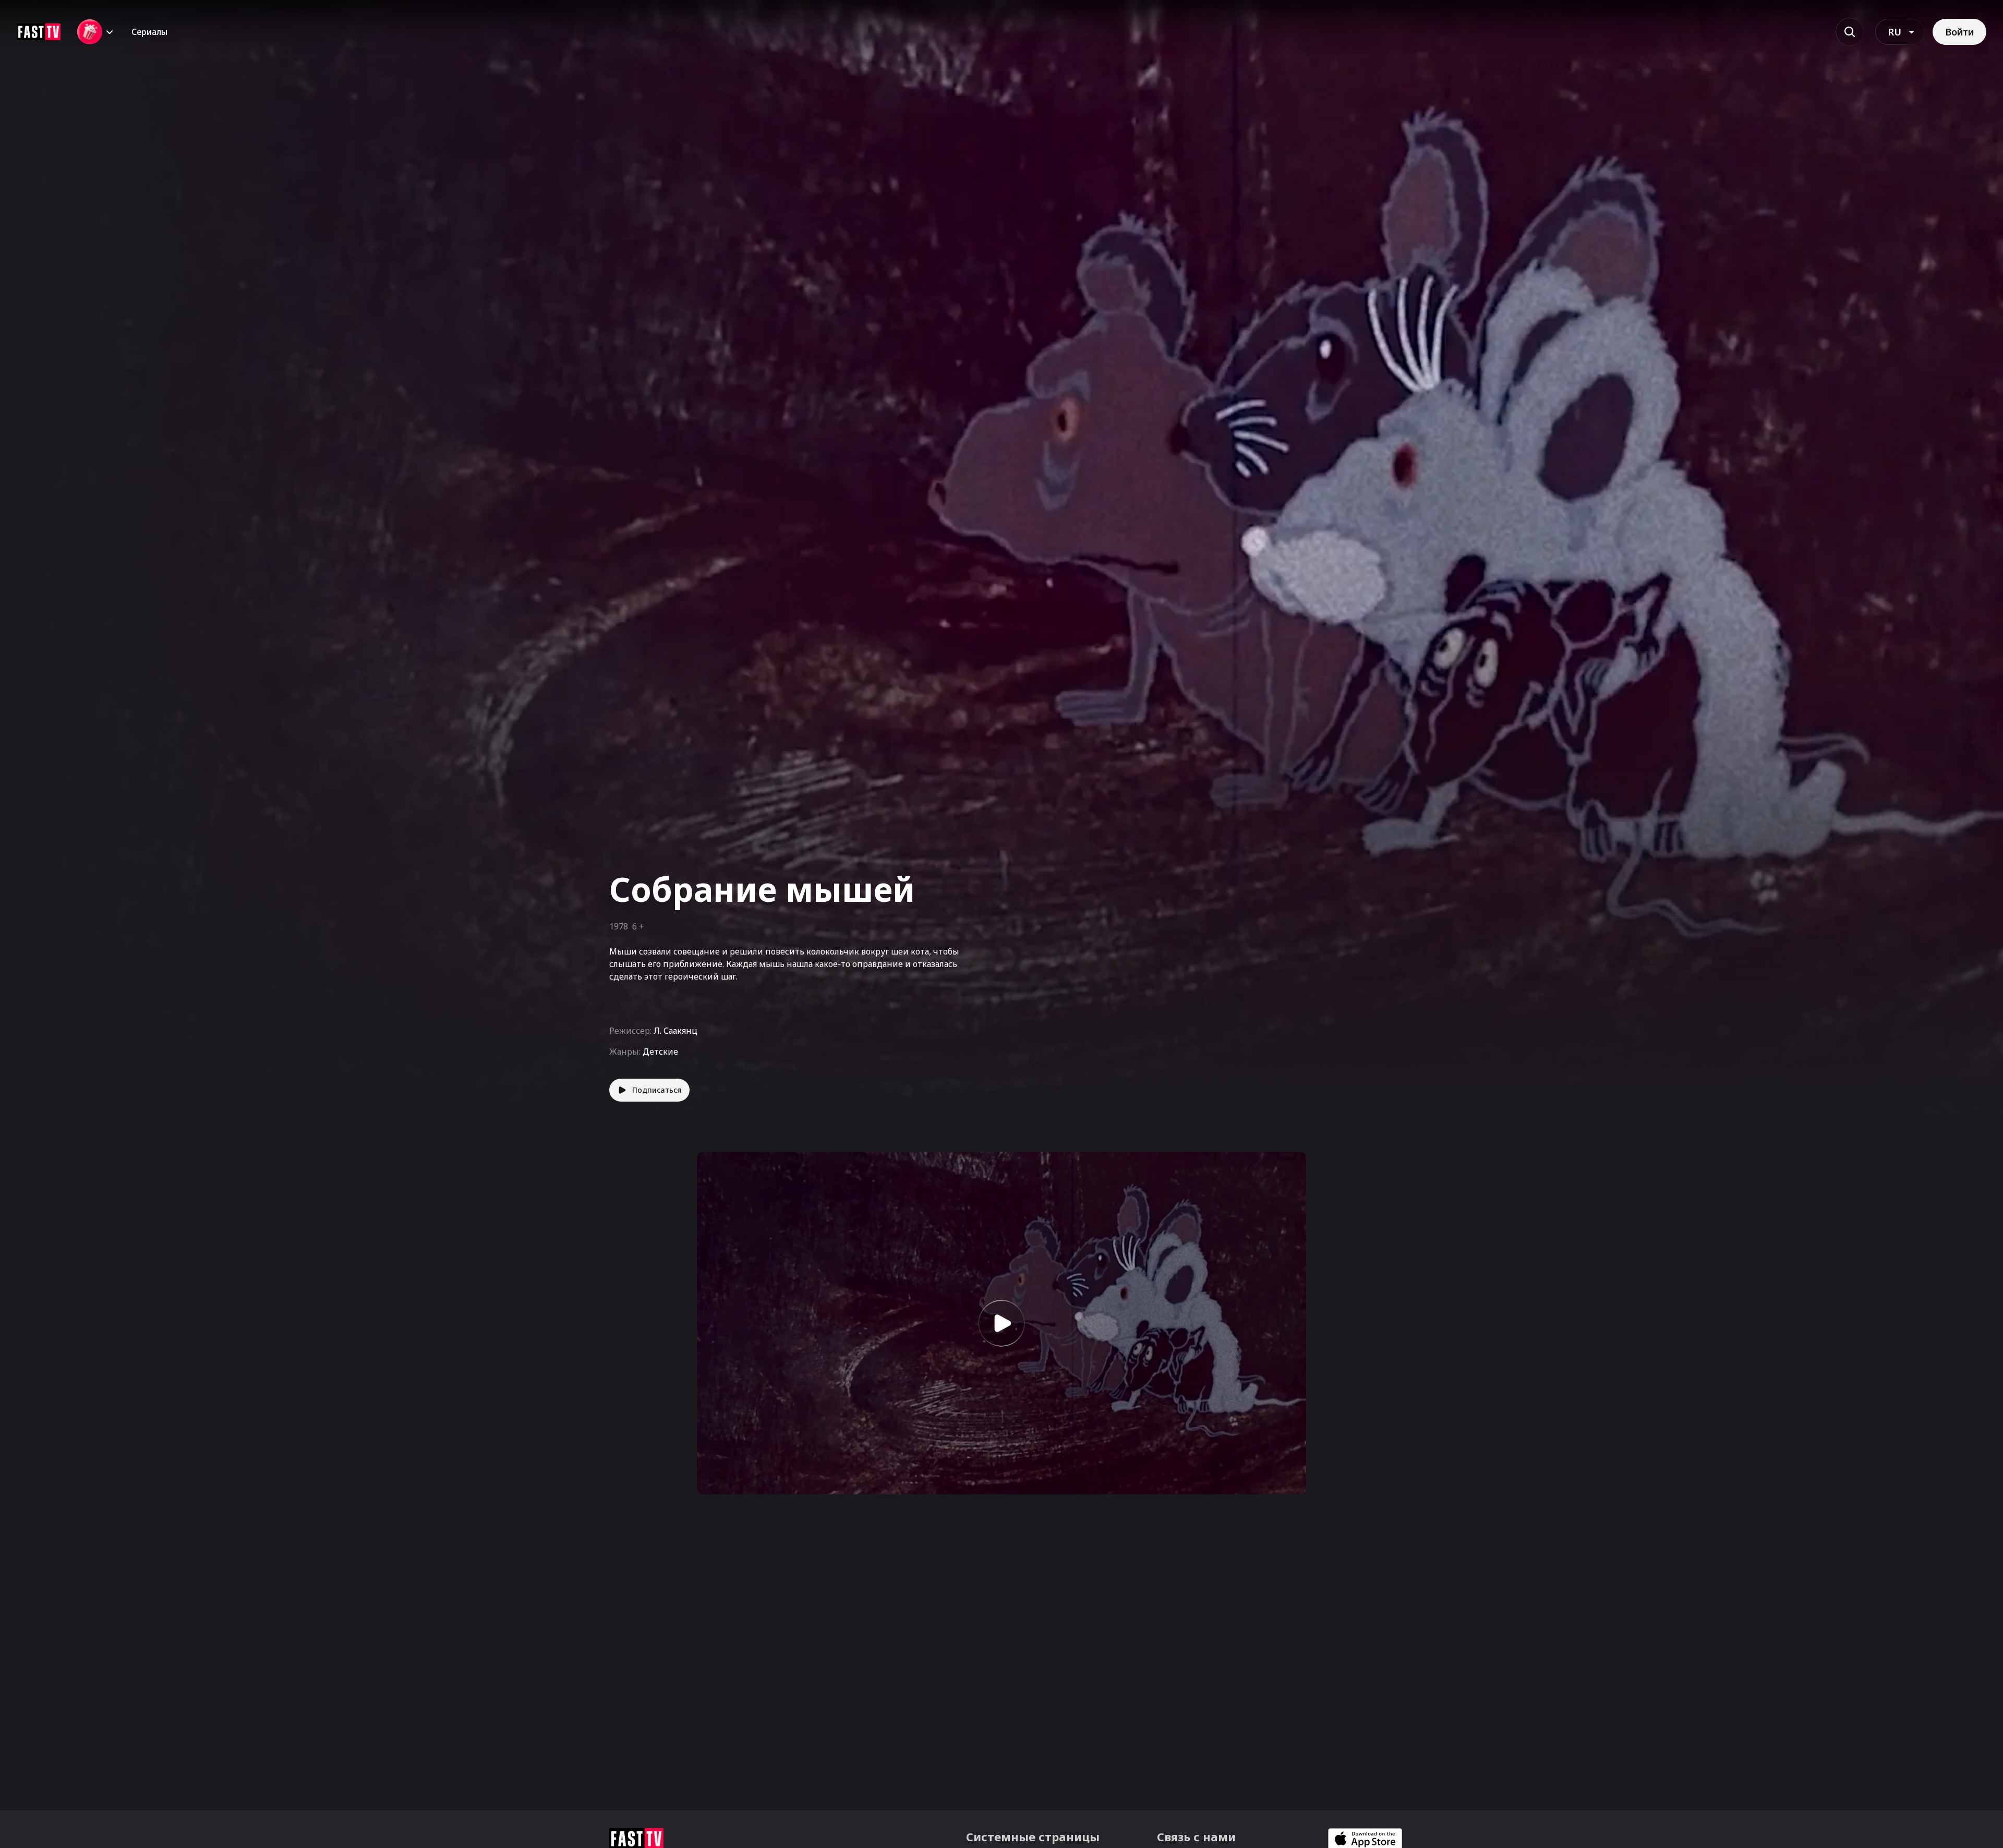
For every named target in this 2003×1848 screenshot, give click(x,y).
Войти (1959, 32)
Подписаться (657, 1090)
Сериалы (149, 32)
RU (1895, 32)
